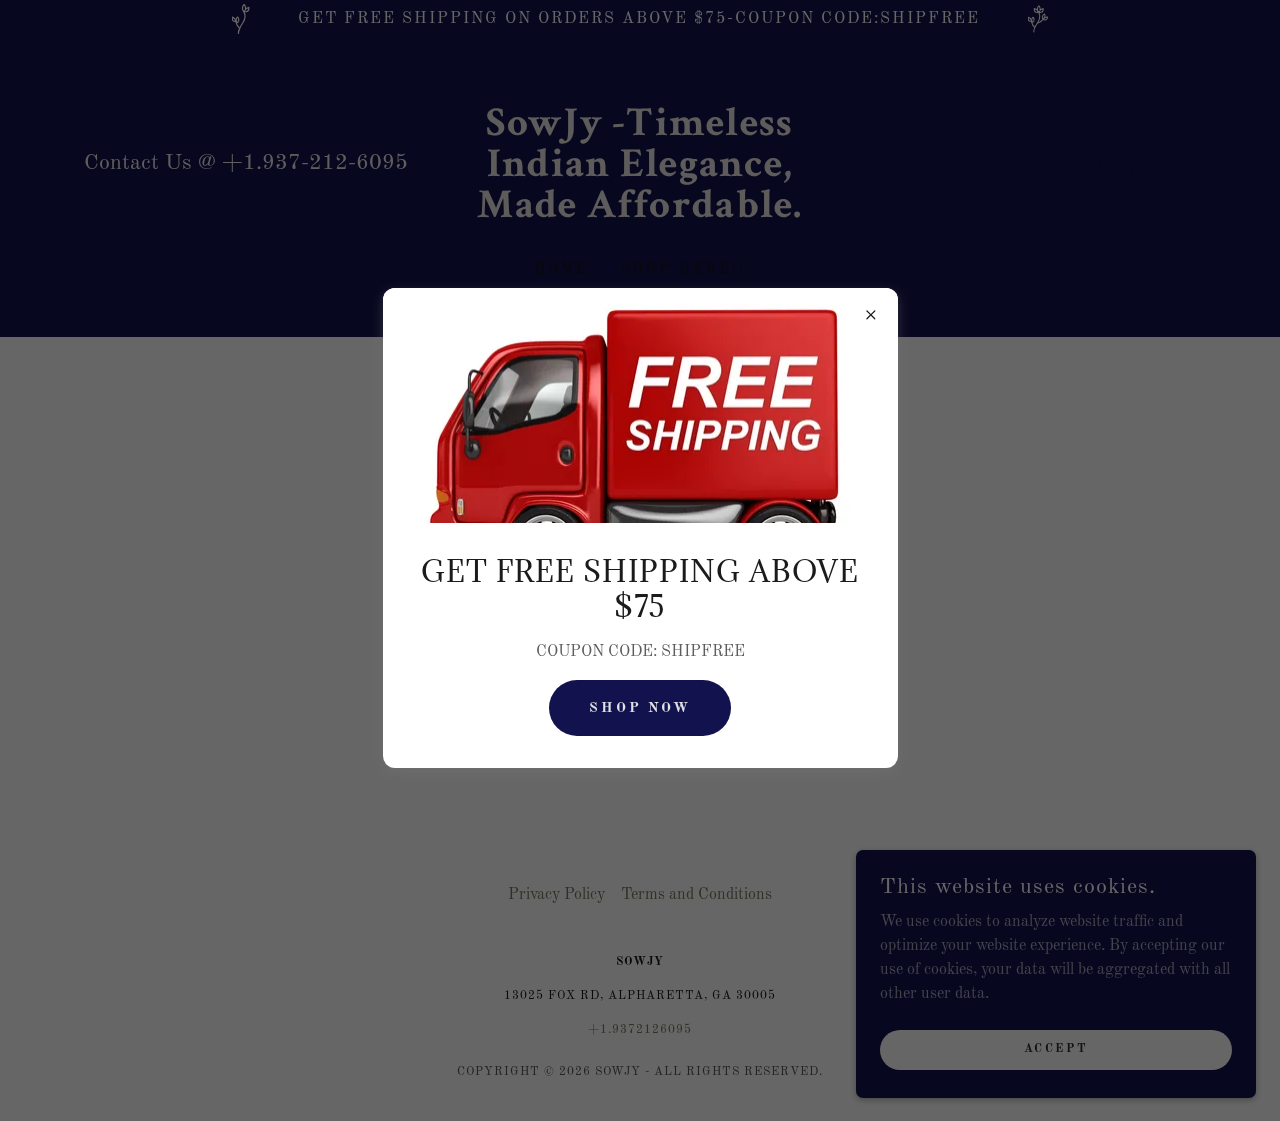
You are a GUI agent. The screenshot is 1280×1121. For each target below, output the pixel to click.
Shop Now (640, 708)
